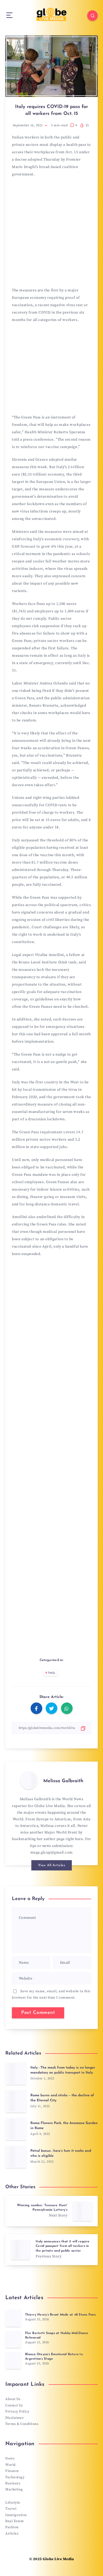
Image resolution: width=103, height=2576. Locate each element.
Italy (52, 1673)
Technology (15, 2477)
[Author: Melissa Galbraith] (29, 1780)
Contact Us (14, 2405)
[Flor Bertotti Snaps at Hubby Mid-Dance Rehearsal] (13, 2339)
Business (13, 2483)
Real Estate (15, 2521)
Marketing (14, 2489)
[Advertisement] (51, 234)
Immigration (16, 2515)
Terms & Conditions (22, 2424)
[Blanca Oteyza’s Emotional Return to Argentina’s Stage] (13, 2360)
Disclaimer (15, 2418)
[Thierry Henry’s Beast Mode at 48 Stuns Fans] (13, 2318)
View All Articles (52, 1865)
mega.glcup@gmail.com (52, 1852)
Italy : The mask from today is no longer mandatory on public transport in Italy (63, 2070)
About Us (13, 2399)
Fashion (12, 2527)
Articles (12, 2533)
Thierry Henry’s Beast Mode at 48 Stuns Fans (60, 2315)
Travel (11, 2509)
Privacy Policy (17, 2411)
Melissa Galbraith (63, 1781)
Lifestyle (13, 2503)
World (10, 2465)
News (10, 2458)
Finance (12, 2471)
